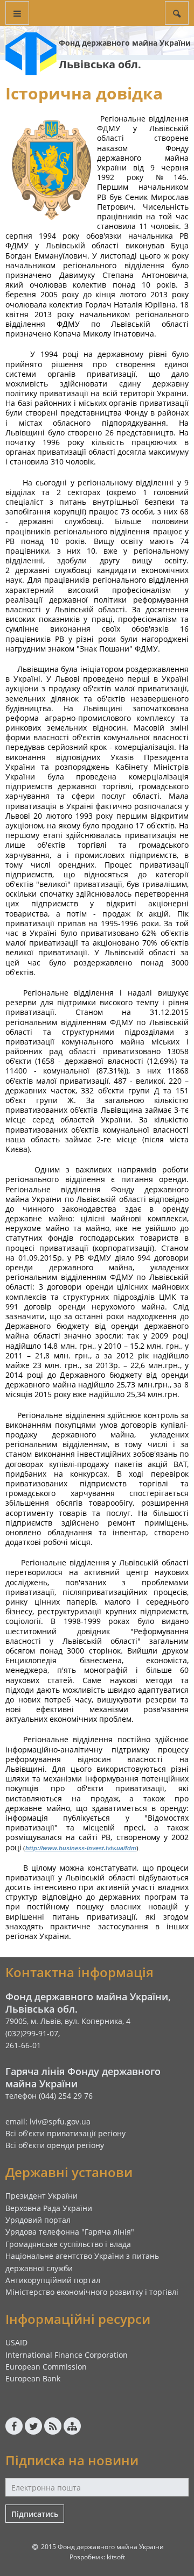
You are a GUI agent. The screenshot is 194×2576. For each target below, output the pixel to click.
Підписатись (35, 2514)
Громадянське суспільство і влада (68, 2244)
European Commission (46, 2367)
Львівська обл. (100, 64)
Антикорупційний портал (53, 2280)
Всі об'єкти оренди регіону (55, 2145)
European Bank (33, 2378)
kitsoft (116, 2557)
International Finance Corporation (67, 2355)
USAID (16, 2342)
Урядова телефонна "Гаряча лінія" (70, 2232)
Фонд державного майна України (125, 43)
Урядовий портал (38, 2220)
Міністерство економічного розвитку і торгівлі (92, 2292)
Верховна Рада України (49, 2208)
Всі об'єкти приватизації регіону (65, 2133)
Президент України (41, 2196)
